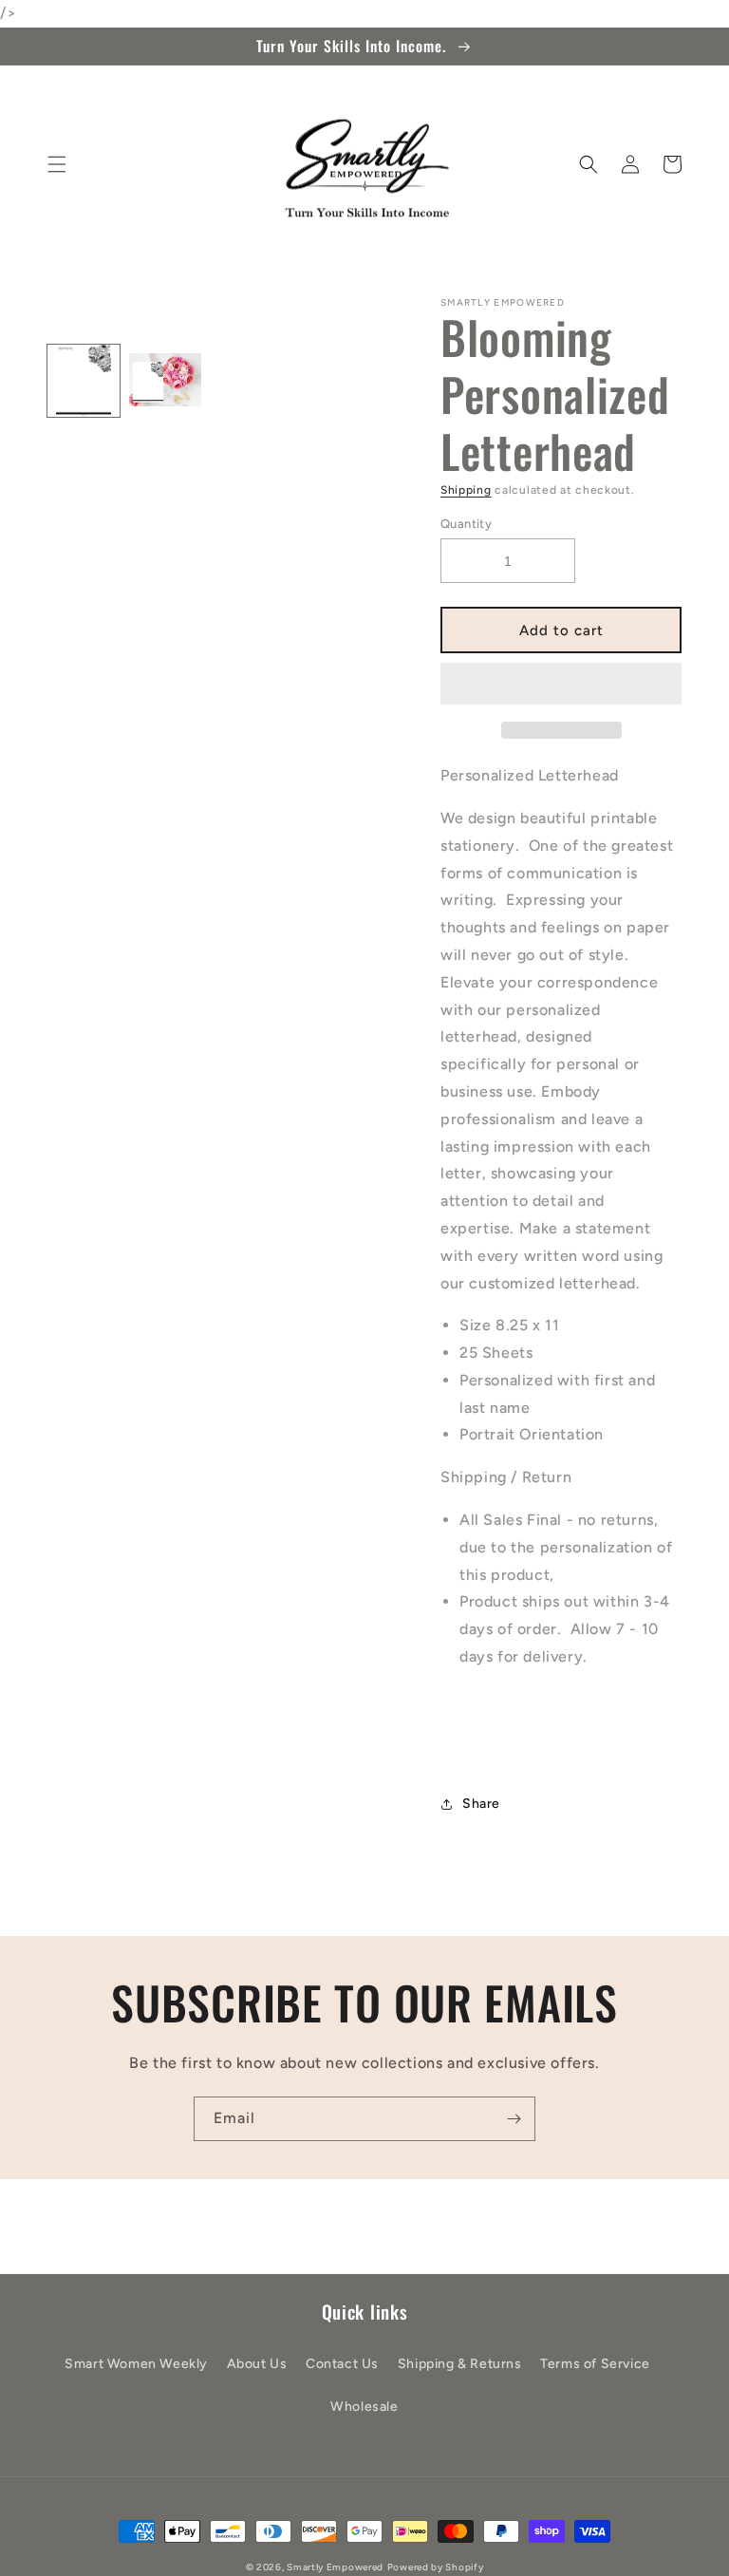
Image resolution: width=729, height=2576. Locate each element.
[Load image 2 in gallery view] (165, 381)
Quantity (466, 524)
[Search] (589, 164)
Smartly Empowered (335, 2567)
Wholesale (364, 2407)
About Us (257, 2364)
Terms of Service (595, 2364)
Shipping (466, 490)
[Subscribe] (514, 2119)
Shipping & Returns (460, 2364)
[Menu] (57, 164)
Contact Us (342, 2364)
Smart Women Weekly (136, 2364)
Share (481, 1804)
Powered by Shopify (436, 2567)
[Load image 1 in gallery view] (84, 381)
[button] (561, 685)
